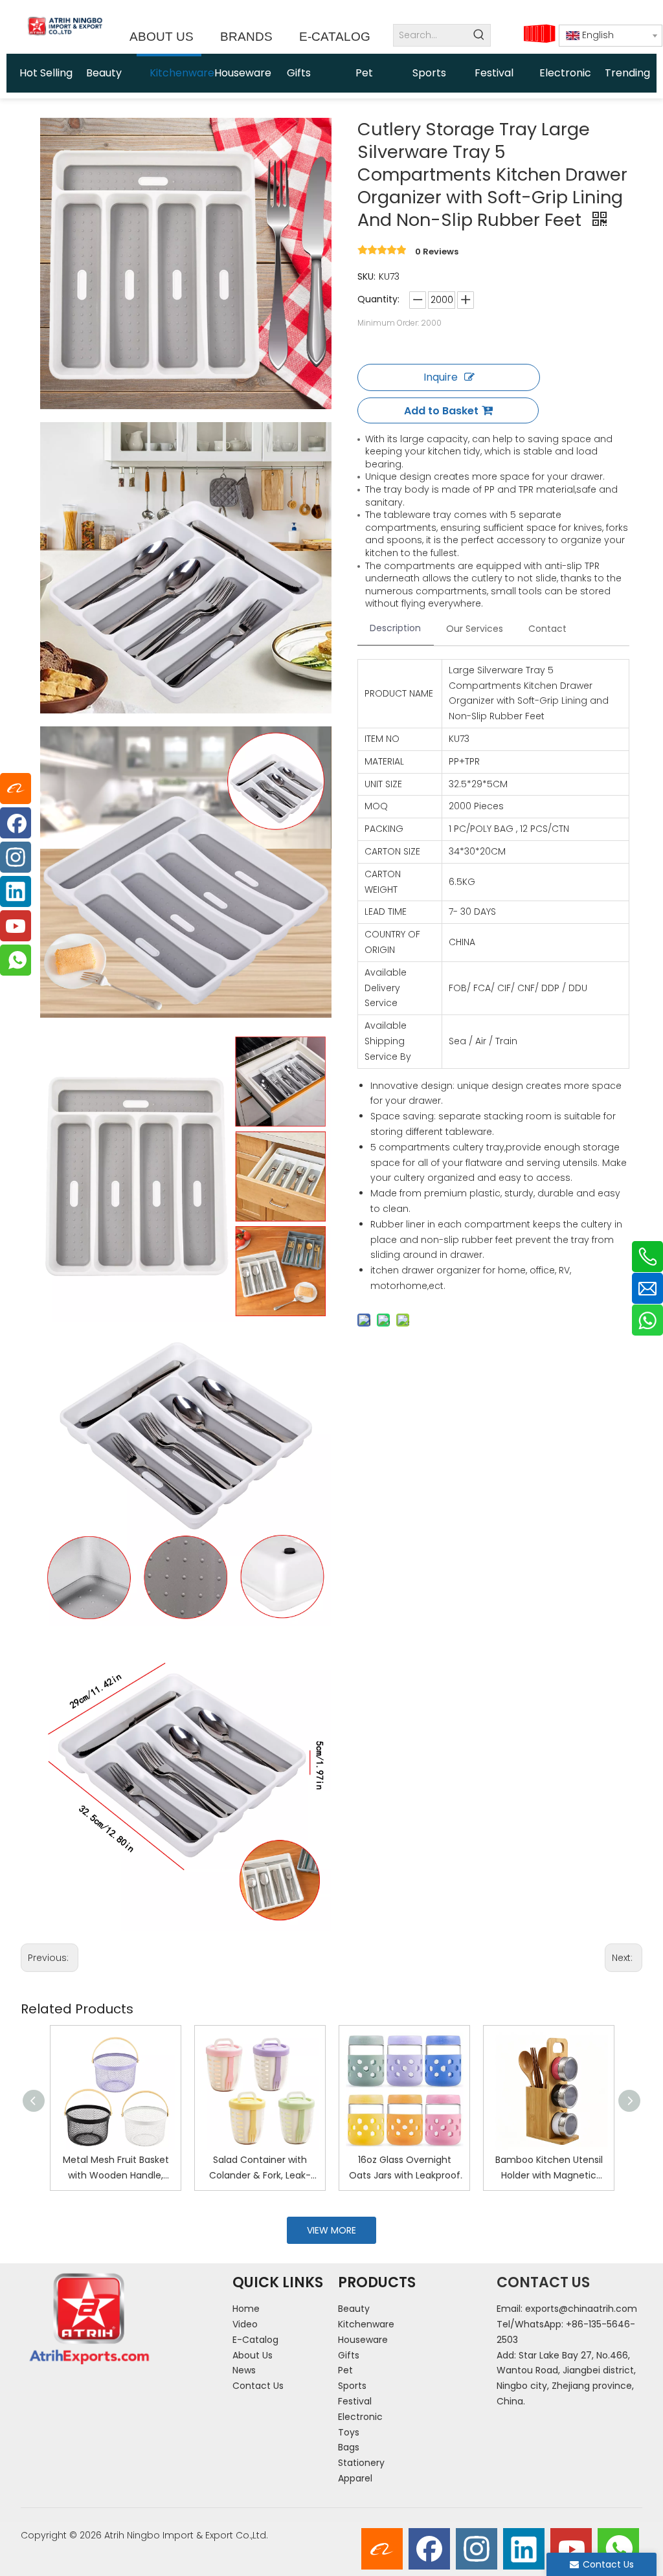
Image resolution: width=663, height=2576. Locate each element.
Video (245, 2324)
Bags (349, 2447)
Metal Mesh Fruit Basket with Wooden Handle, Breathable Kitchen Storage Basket (116, 2168)
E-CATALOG (335, 37)
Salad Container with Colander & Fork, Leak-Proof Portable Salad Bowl (260, 2168)
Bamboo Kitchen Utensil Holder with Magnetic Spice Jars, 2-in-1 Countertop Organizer (549, 2168)
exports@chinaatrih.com (581, 2309)
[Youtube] (571, 2549)
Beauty (354, 2309)
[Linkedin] (524, 2549)
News (244, 2370)
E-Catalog (255, 2340)
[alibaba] (382, 2549)
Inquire (441, 377)
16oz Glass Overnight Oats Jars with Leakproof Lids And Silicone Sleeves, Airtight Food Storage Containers (404, 2168)
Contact (547, 629)
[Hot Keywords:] (479, 35)
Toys (349, 2432)
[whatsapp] (618, 2549)
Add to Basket (441, 411)
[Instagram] (477, 2549)
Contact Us (258, 2386)
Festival (355, 2401)
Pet (345, 2370)
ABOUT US (162, 37)
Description (395, 628)
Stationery (361, 2463)
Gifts (349, 2355)
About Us (253, 2355)
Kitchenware (366, 2324)
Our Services (475, 629)
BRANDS (246, 37)
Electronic (360, 2417)
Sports (352, 2386)
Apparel (355, 2478)
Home (246, 2309)
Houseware (363, 2340)
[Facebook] (429, 2549)
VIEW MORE (331, 2230)
